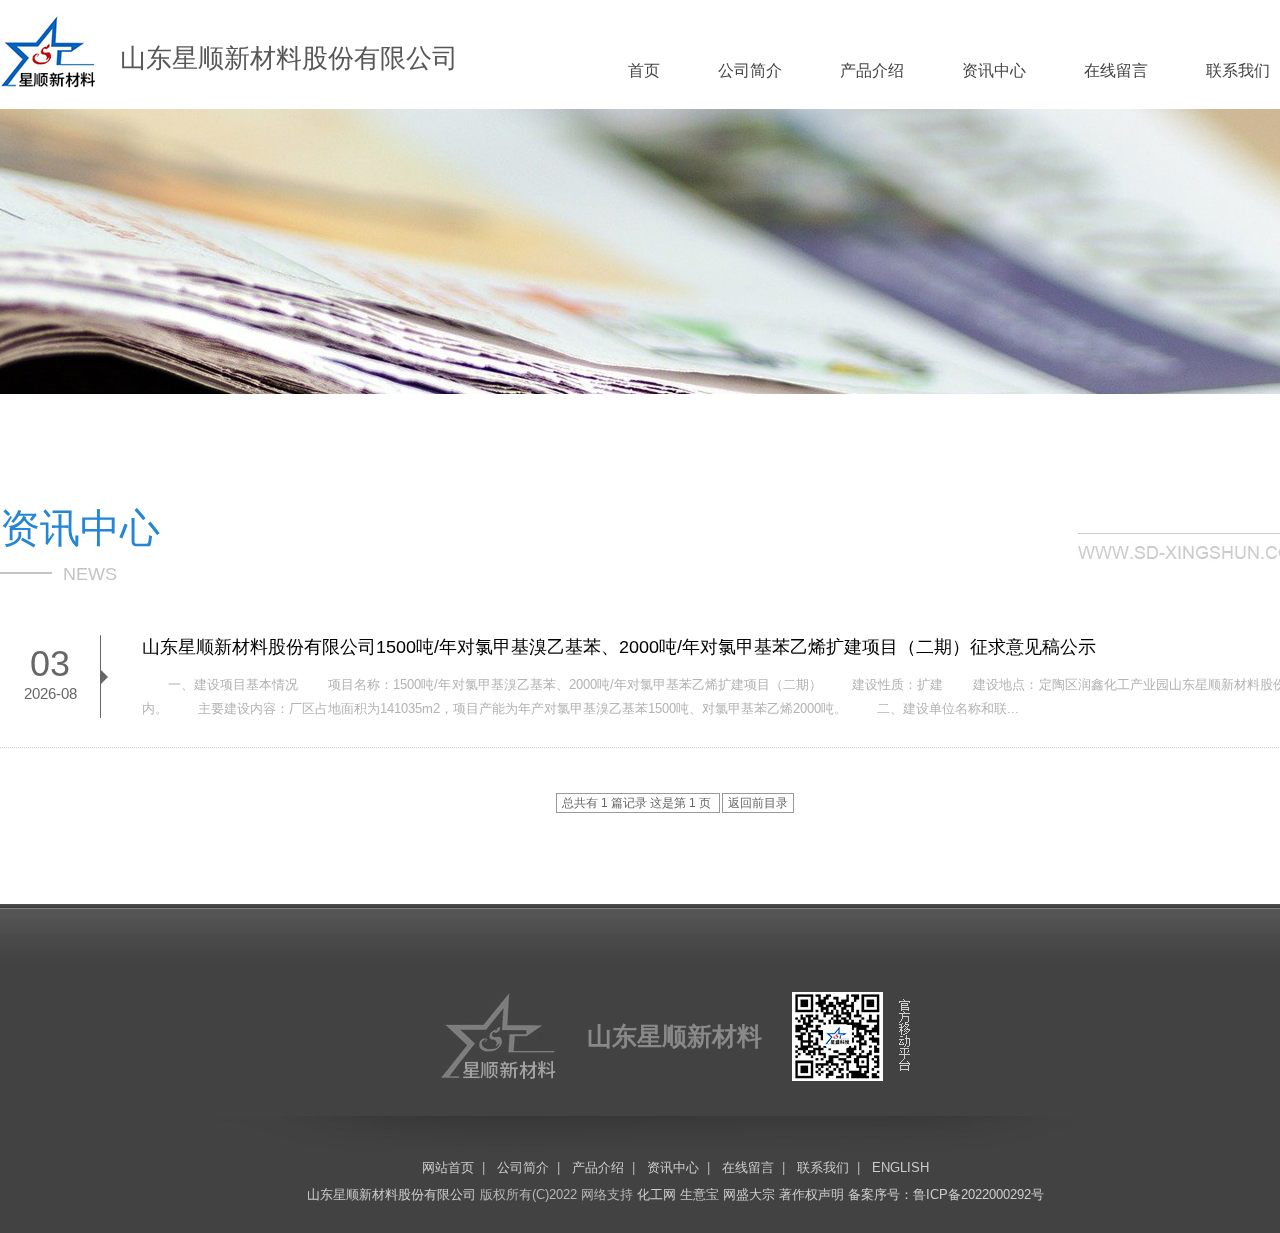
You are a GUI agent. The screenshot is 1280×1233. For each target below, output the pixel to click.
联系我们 (1238, 70)
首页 (644, 70)
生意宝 (699, 1194)
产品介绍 (872, 70)
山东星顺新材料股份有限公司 (391, 1194)
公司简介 (750, 70)
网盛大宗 (749, 1194)
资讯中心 (994, 70)
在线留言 (1116, 70)
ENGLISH (900, 1167)
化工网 (656, 1194)
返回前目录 (758, 803)
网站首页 (448, 1167)
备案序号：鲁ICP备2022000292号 (946, 1194)
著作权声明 (811, 1194)
